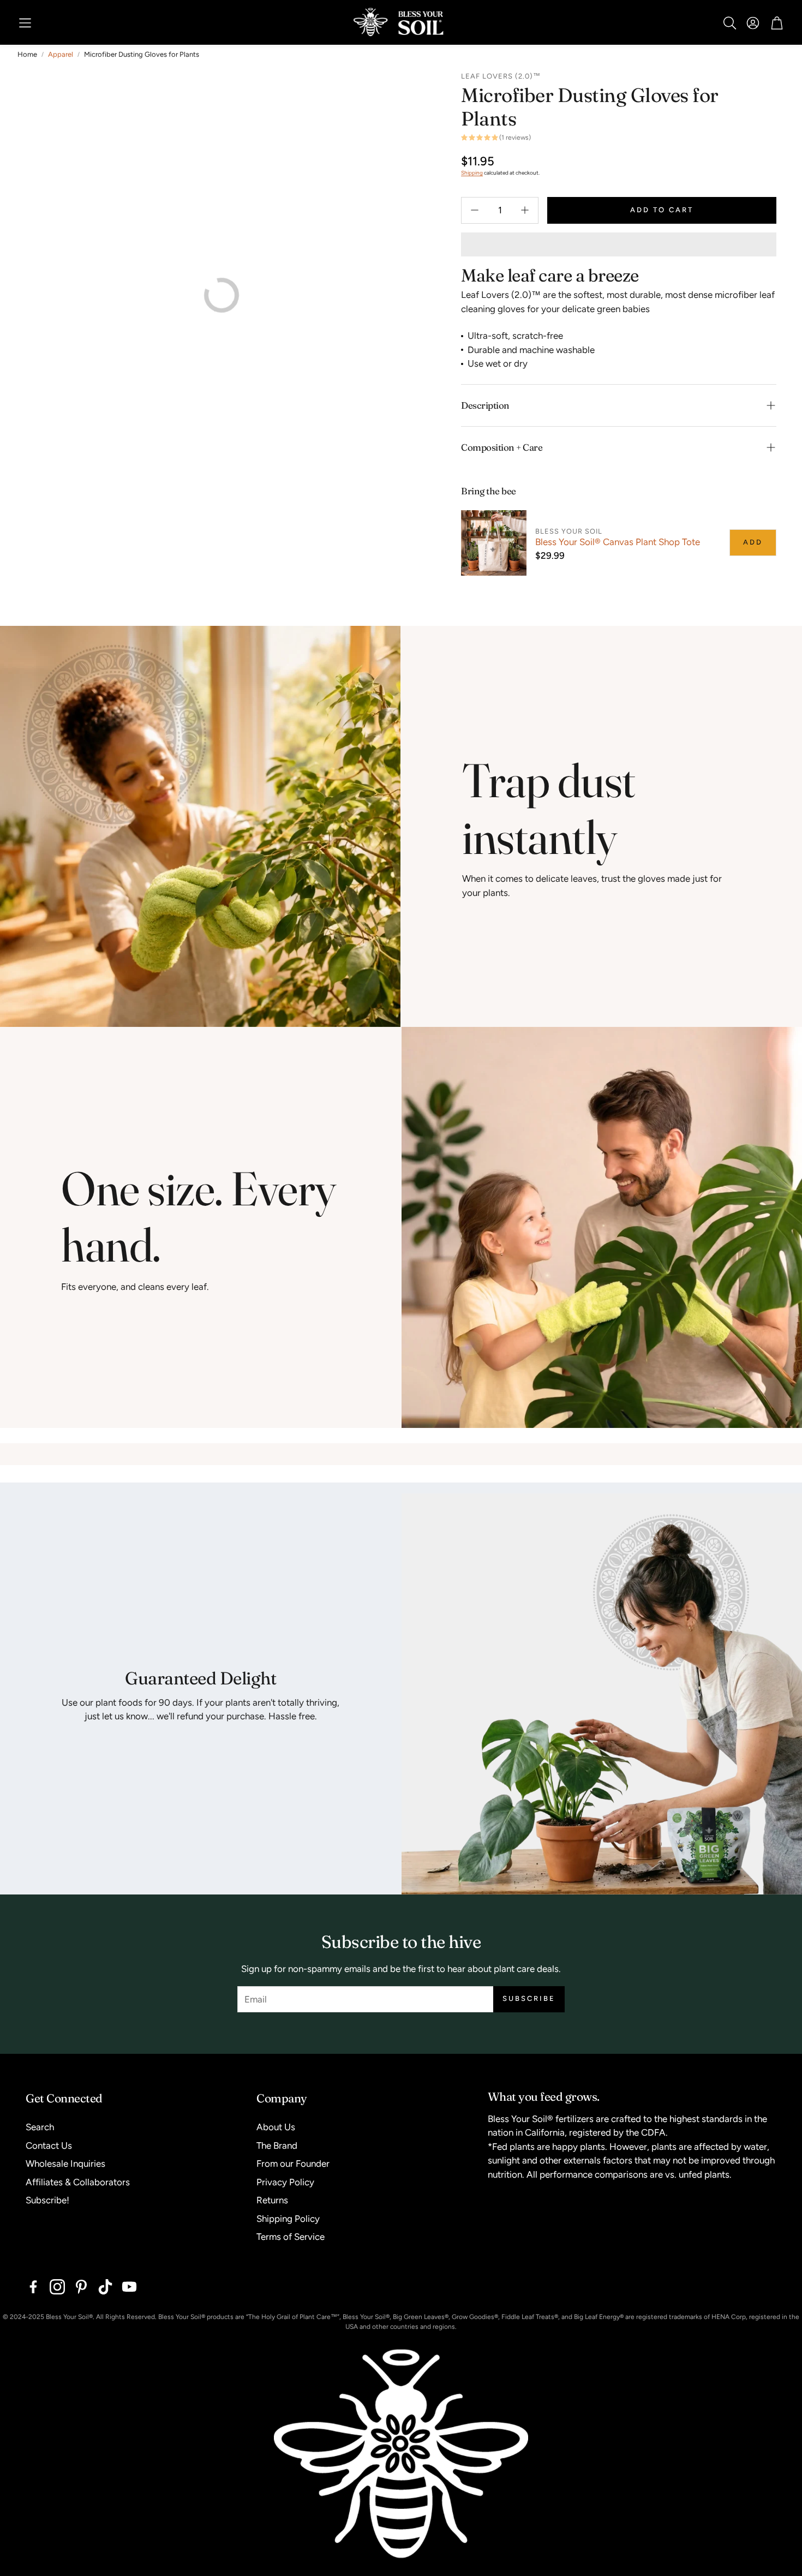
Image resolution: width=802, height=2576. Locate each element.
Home (27, 54)
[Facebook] (33, 2287)
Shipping (472, 173)
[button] (25, 23)
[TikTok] (105, 2287)
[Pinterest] (81, 2287)
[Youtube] (129, 2287)
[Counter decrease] (475, 210)
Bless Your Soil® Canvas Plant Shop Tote (618, 542)
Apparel (61, 54)
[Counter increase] (525, 210)
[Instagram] (57, 2287)
